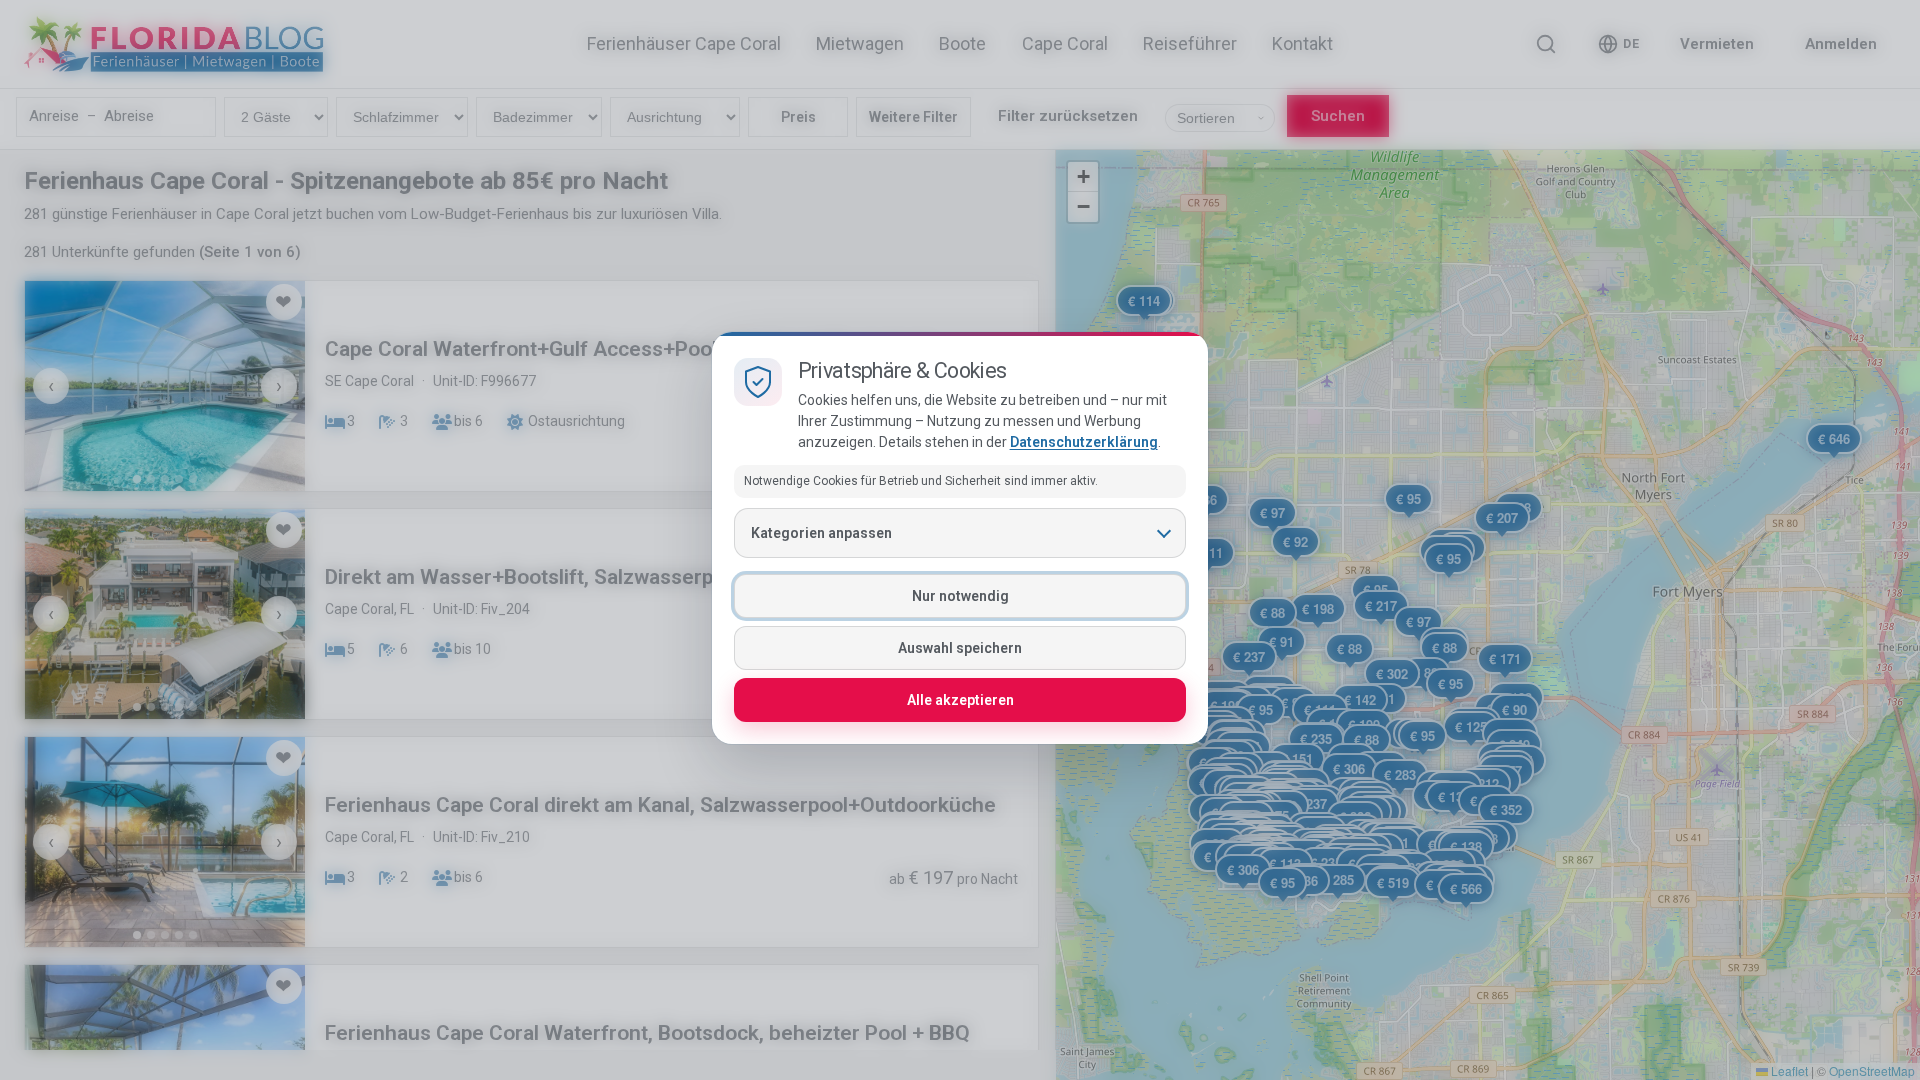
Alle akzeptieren (960, 700)
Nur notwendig (960, 596)
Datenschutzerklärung (1084, 442)
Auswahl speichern (960, 648)
